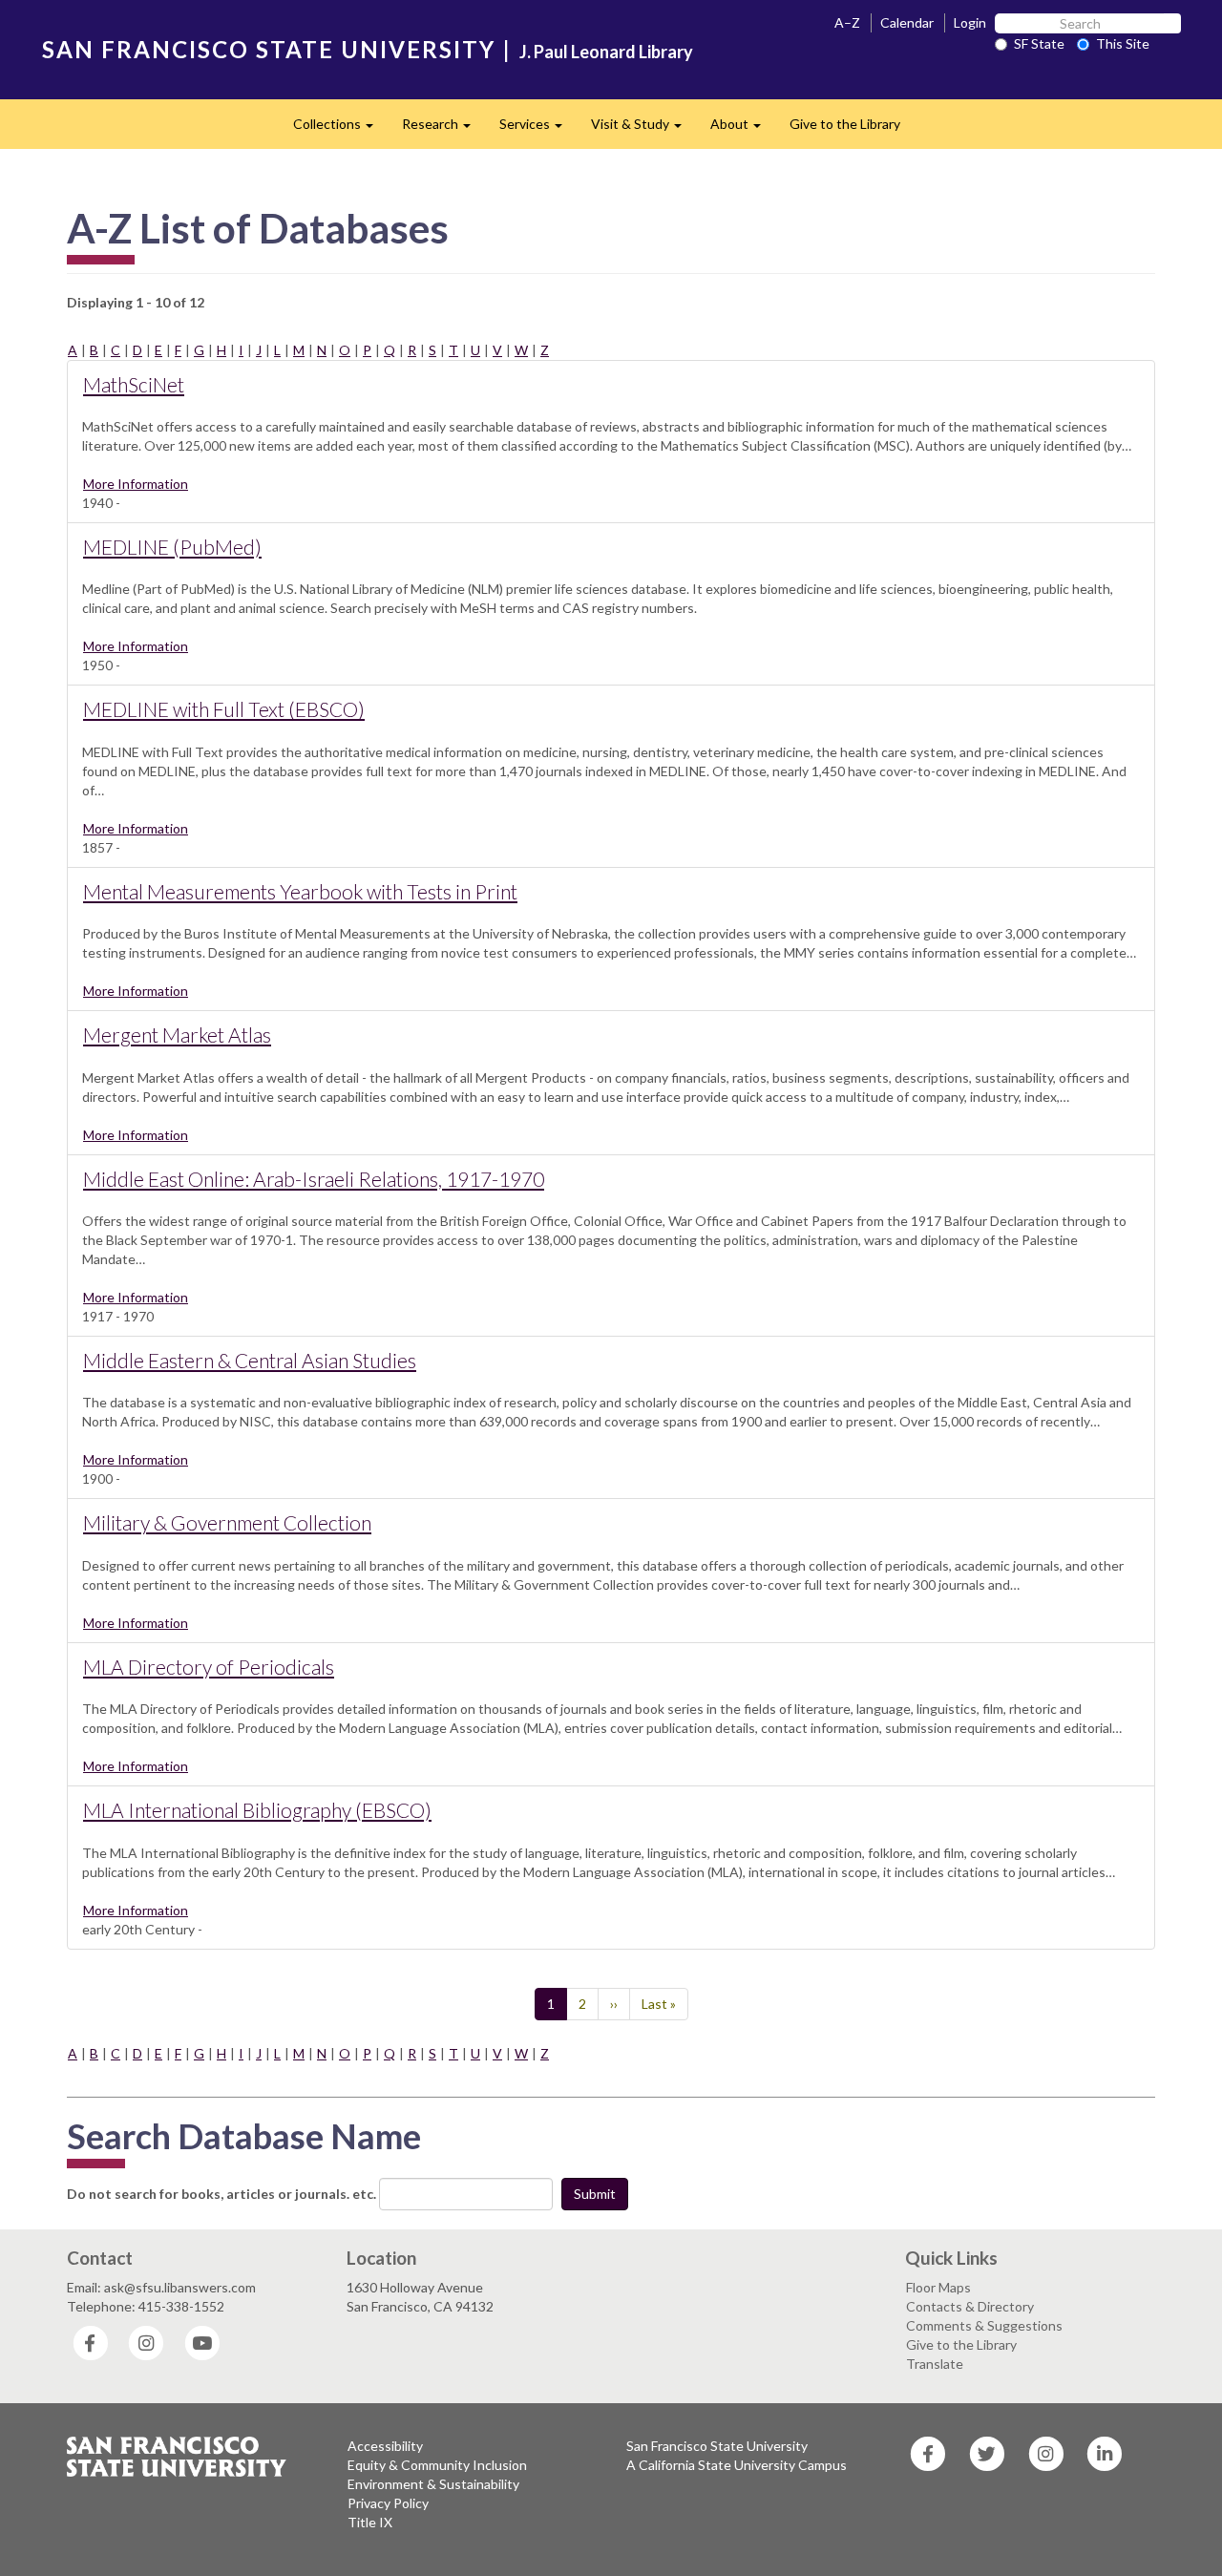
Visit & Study (643, 129)
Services (538, 129)
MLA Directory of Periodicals (209, 1667)
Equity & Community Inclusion (437, 2465)
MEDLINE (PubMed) (172, 547)
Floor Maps (938, 2287)
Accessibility (385, 2446)
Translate (935, 2364)
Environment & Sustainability (433, 2484)
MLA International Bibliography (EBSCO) (257, 1810)
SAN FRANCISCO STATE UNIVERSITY (269, 49)
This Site (1123, 43)
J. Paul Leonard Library (606, 52)
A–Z (847, 22)
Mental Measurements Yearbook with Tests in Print (300, 891)
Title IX (370, 2522)
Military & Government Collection (227, 1522)
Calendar (907, 22)
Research (443, 129)
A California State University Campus (737, 2465)
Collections (340, 129)
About (743, 129)
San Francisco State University (717, 2446)
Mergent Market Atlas (177, 1035)
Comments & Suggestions (984, 2325)
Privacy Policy (388, 2503)
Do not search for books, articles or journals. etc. (221, 2194)
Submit (595, 2194)
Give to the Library (845, 124)
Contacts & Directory (970, 2306)
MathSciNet (134, 384)
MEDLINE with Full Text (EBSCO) (224, 709)
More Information (136, 484)
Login (970, 22)
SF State (1039, 43)
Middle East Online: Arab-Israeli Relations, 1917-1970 (314, 1179)
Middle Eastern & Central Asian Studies (250, 1360)
